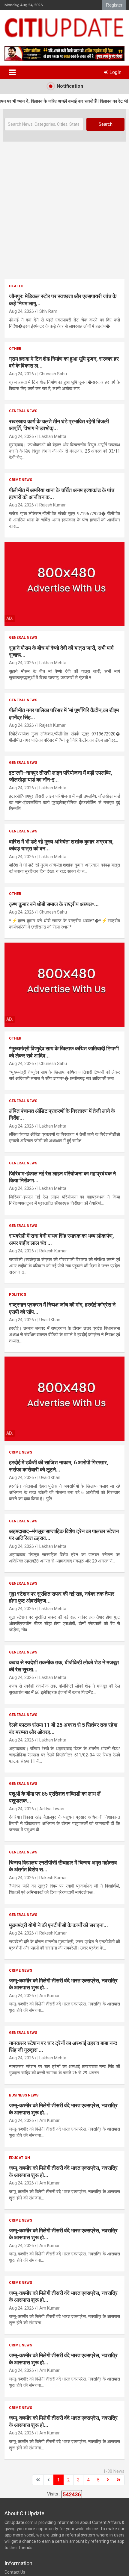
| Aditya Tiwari (51, 1809)
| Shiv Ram (47, 311)
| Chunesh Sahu (52, 374)
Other (15, 349)
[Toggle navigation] (12, 72)
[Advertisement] (64, 209)
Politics (18, 1295)
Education (19, 2158)
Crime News (21, 480)
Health (16, 286)
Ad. (10, 618)
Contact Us (15, 2572)
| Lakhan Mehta (52, 436)
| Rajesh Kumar (52, 505)
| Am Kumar (49, 1996)
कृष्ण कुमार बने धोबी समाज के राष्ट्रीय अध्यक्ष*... (54, 904)
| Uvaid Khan (49, 1320)
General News (23, 411)
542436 (72, 2494)
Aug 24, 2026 (21, 311)
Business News (24, 2095)
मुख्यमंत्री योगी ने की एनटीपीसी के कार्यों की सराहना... (58, 1925)
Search (106, 124)
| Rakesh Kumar (52, 1251)
